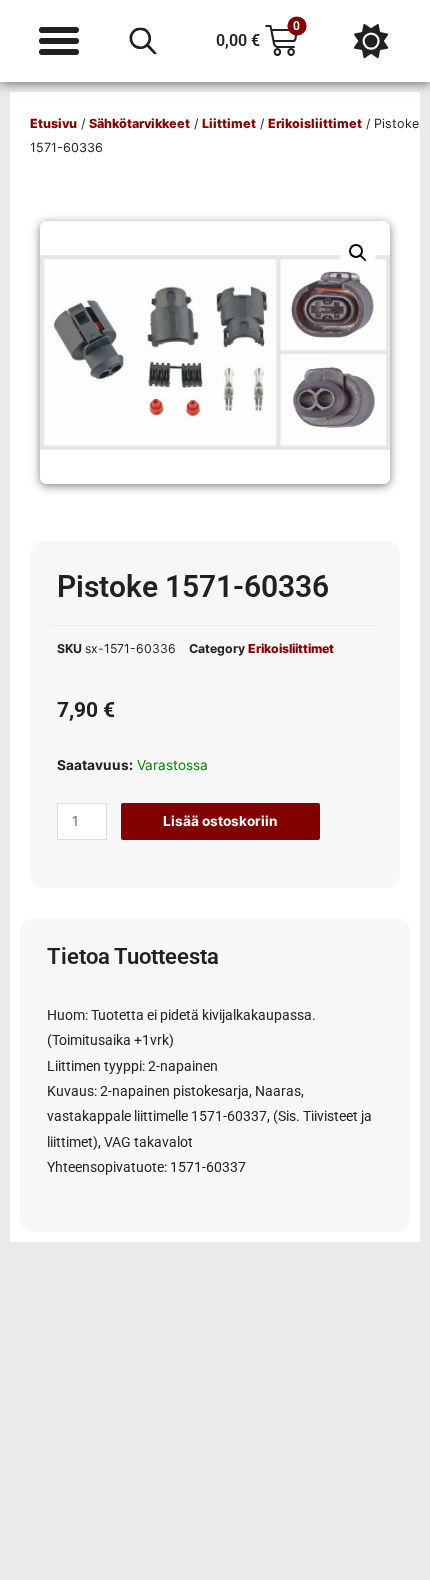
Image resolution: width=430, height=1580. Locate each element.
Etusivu (53, 123)
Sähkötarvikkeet (139, 123)
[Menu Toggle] (59, 41)
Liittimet (229, 123)
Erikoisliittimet (315, 123)
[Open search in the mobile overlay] (143, 41)
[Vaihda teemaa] (371, 41)
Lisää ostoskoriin (220, 821)
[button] (358, 253)
